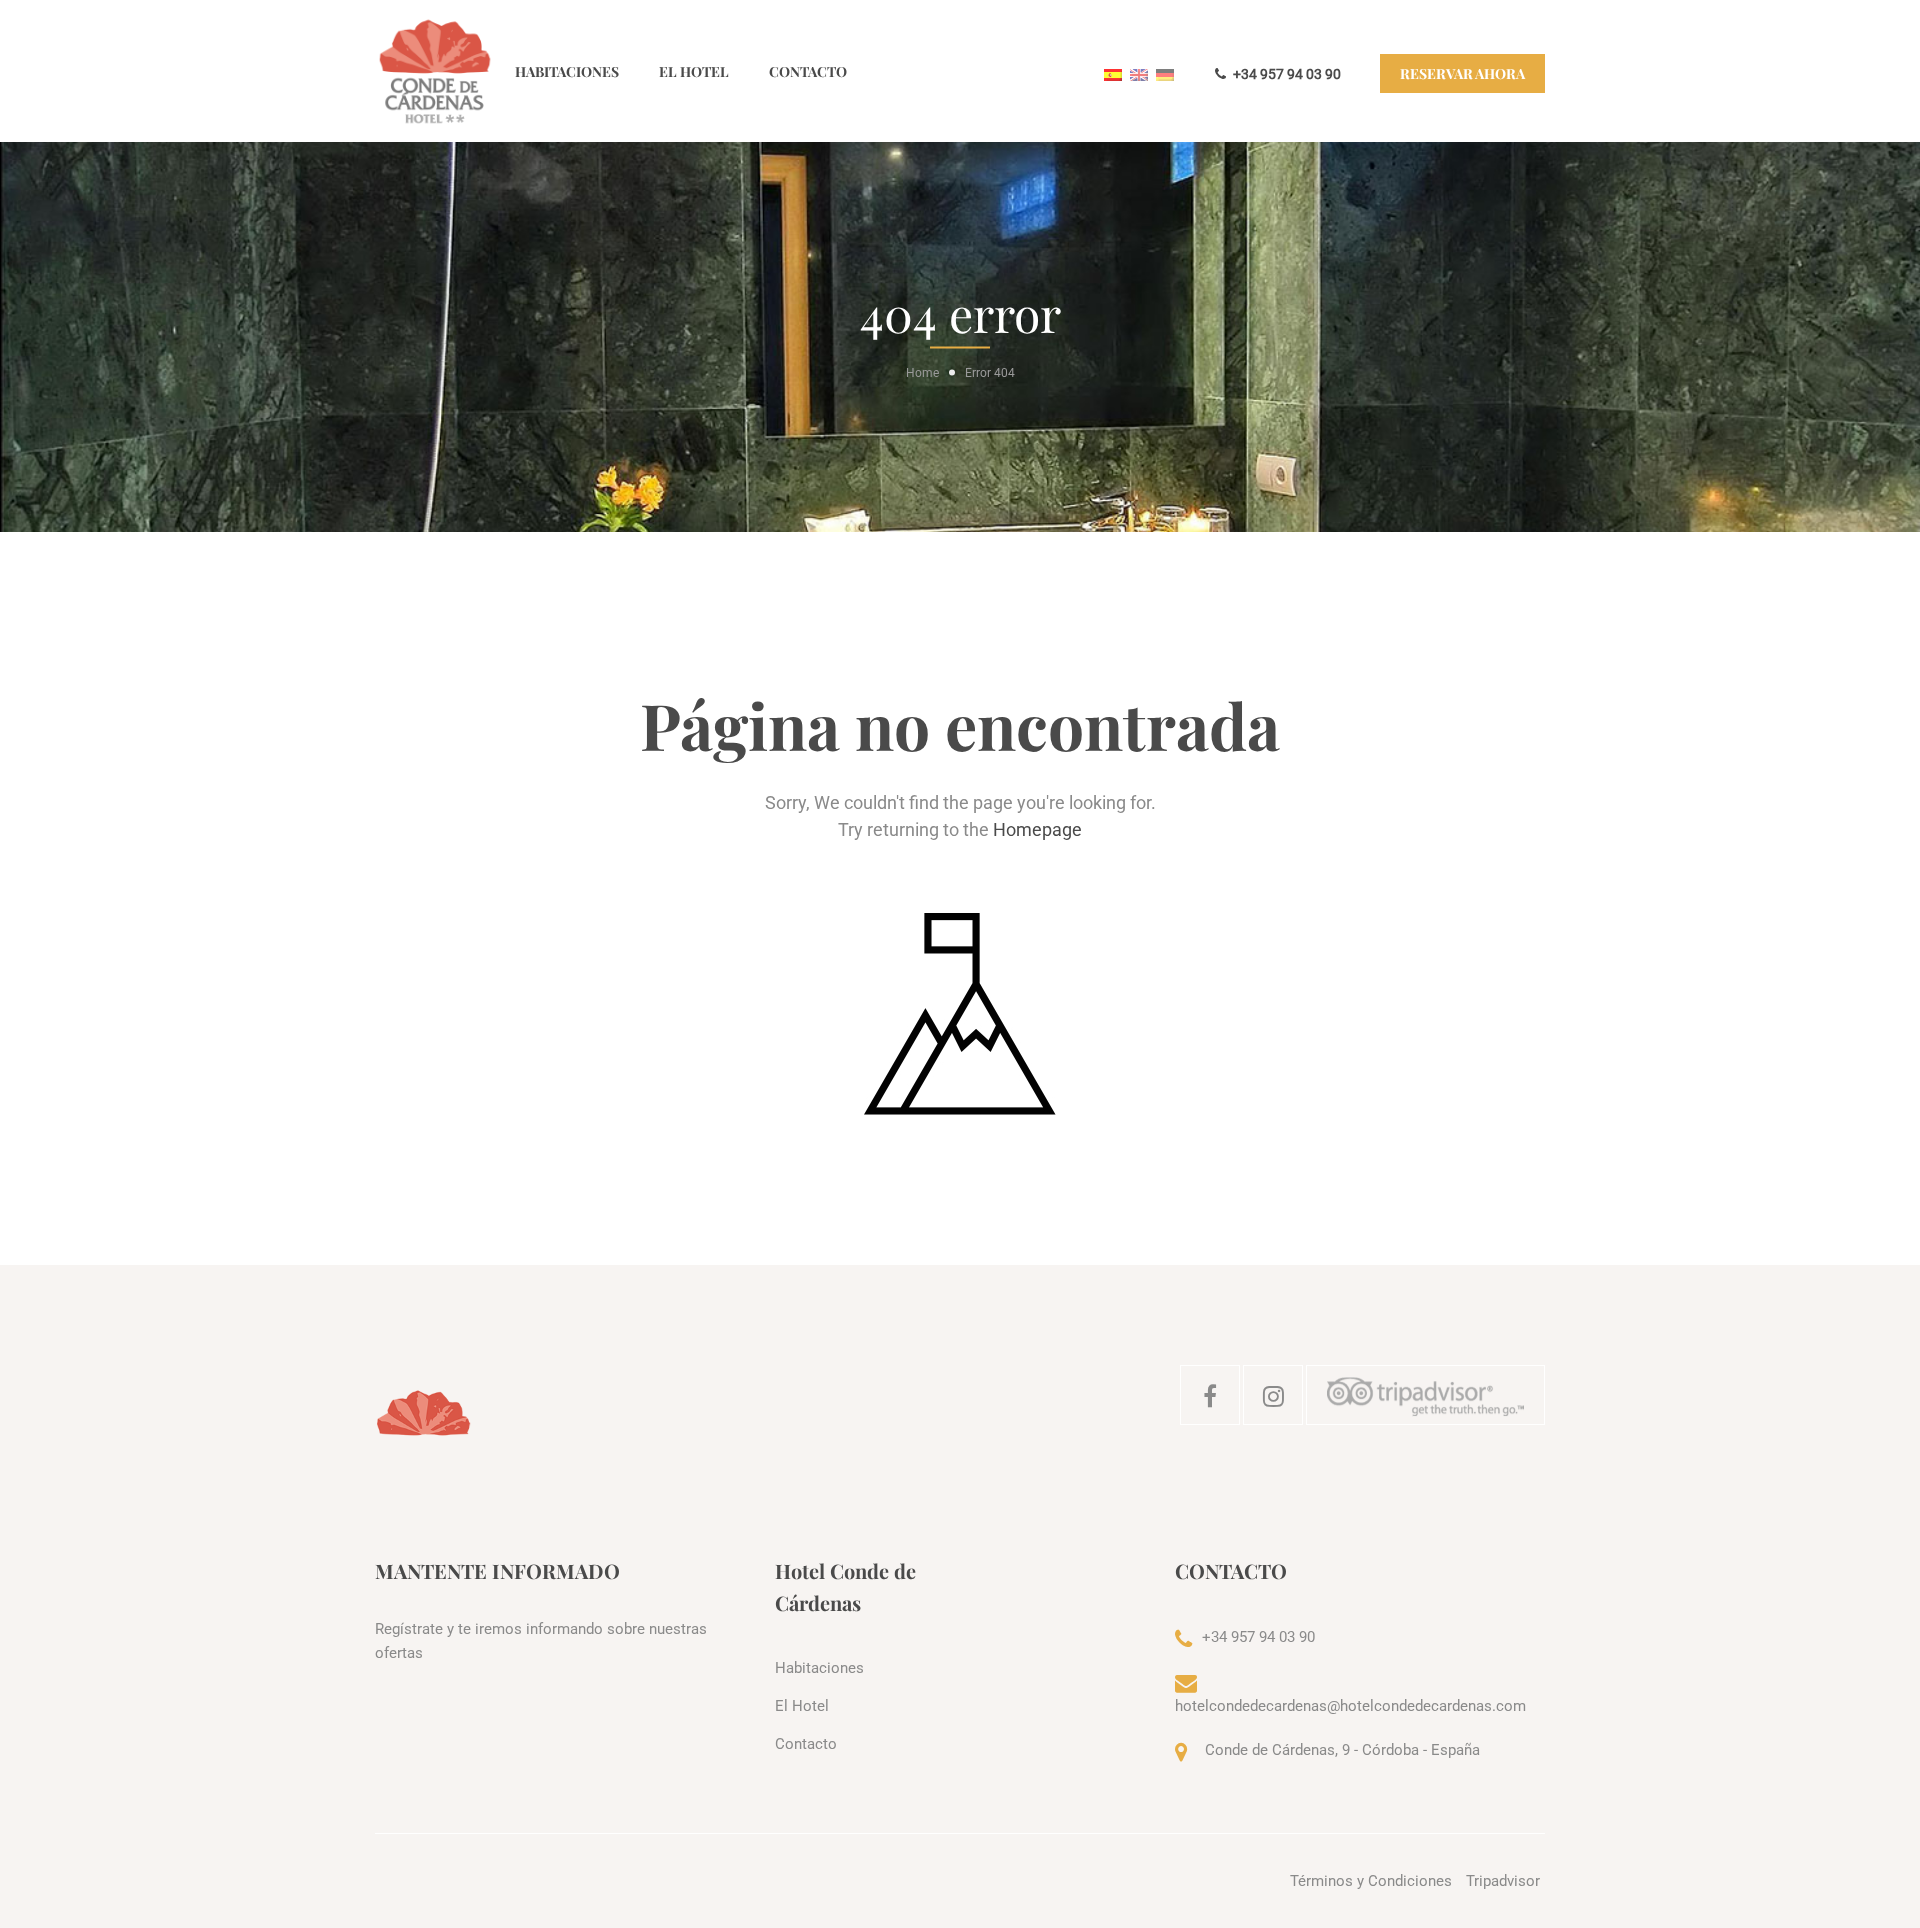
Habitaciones (567, 71)
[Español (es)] (1113, 74)
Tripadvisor (1503, 1881)
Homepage (1037, 829)
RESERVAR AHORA (1462, 73)
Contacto (808, 71)
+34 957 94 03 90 (1285, 74)
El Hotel (694, 71)
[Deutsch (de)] (1165, 74)
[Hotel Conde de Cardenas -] (435, 71)
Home (922, 373)
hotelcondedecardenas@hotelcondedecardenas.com (1350, 1706)
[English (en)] (1139, 74)
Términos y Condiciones (1371, 1881)
